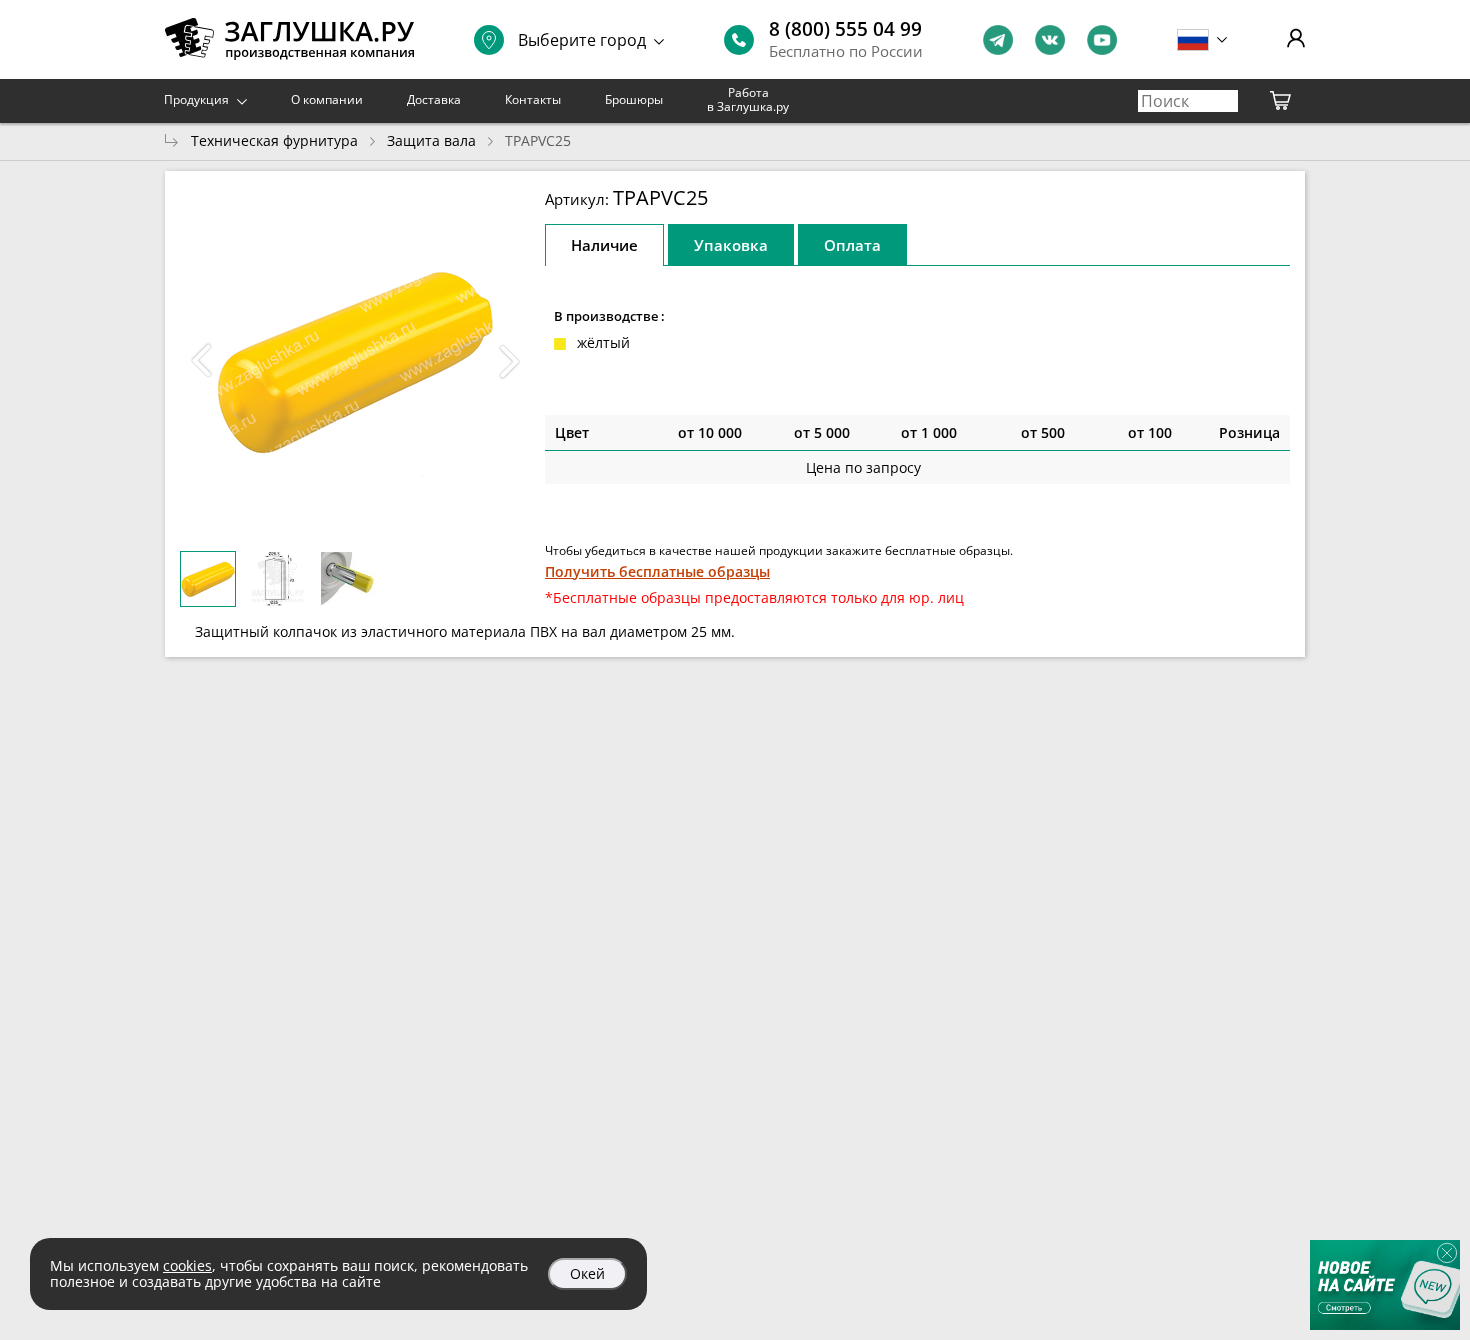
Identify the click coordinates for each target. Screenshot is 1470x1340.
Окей (587, 1273)
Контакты (533, 99)
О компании (327, 99)
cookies (187, 1265)
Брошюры (634, 99)
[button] (509, 361)
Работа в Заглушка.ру (748, 99)
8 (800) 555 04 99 (845, 29)
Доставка (434, 99)
